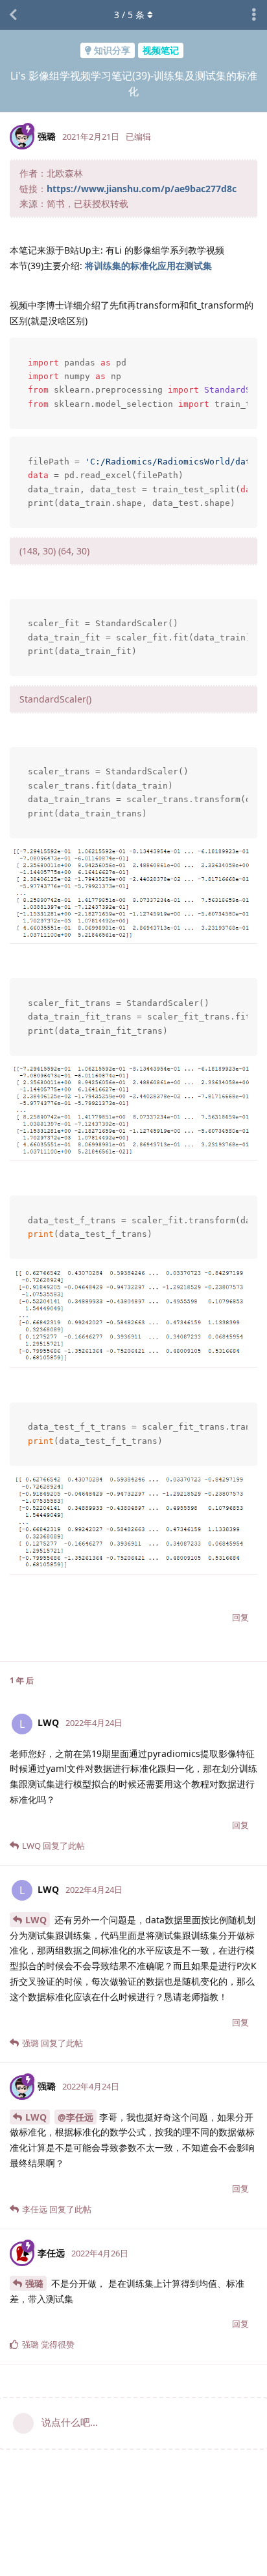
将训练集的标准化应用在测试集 (148, 266)
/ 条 (129, 15)
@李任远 (75, 2117)
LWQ (36, 1920)
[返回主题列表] (13, 15)
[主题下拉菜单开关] (254, 15)
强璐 (34, 2283)
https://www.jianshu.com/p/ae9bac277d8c (142, 189)
